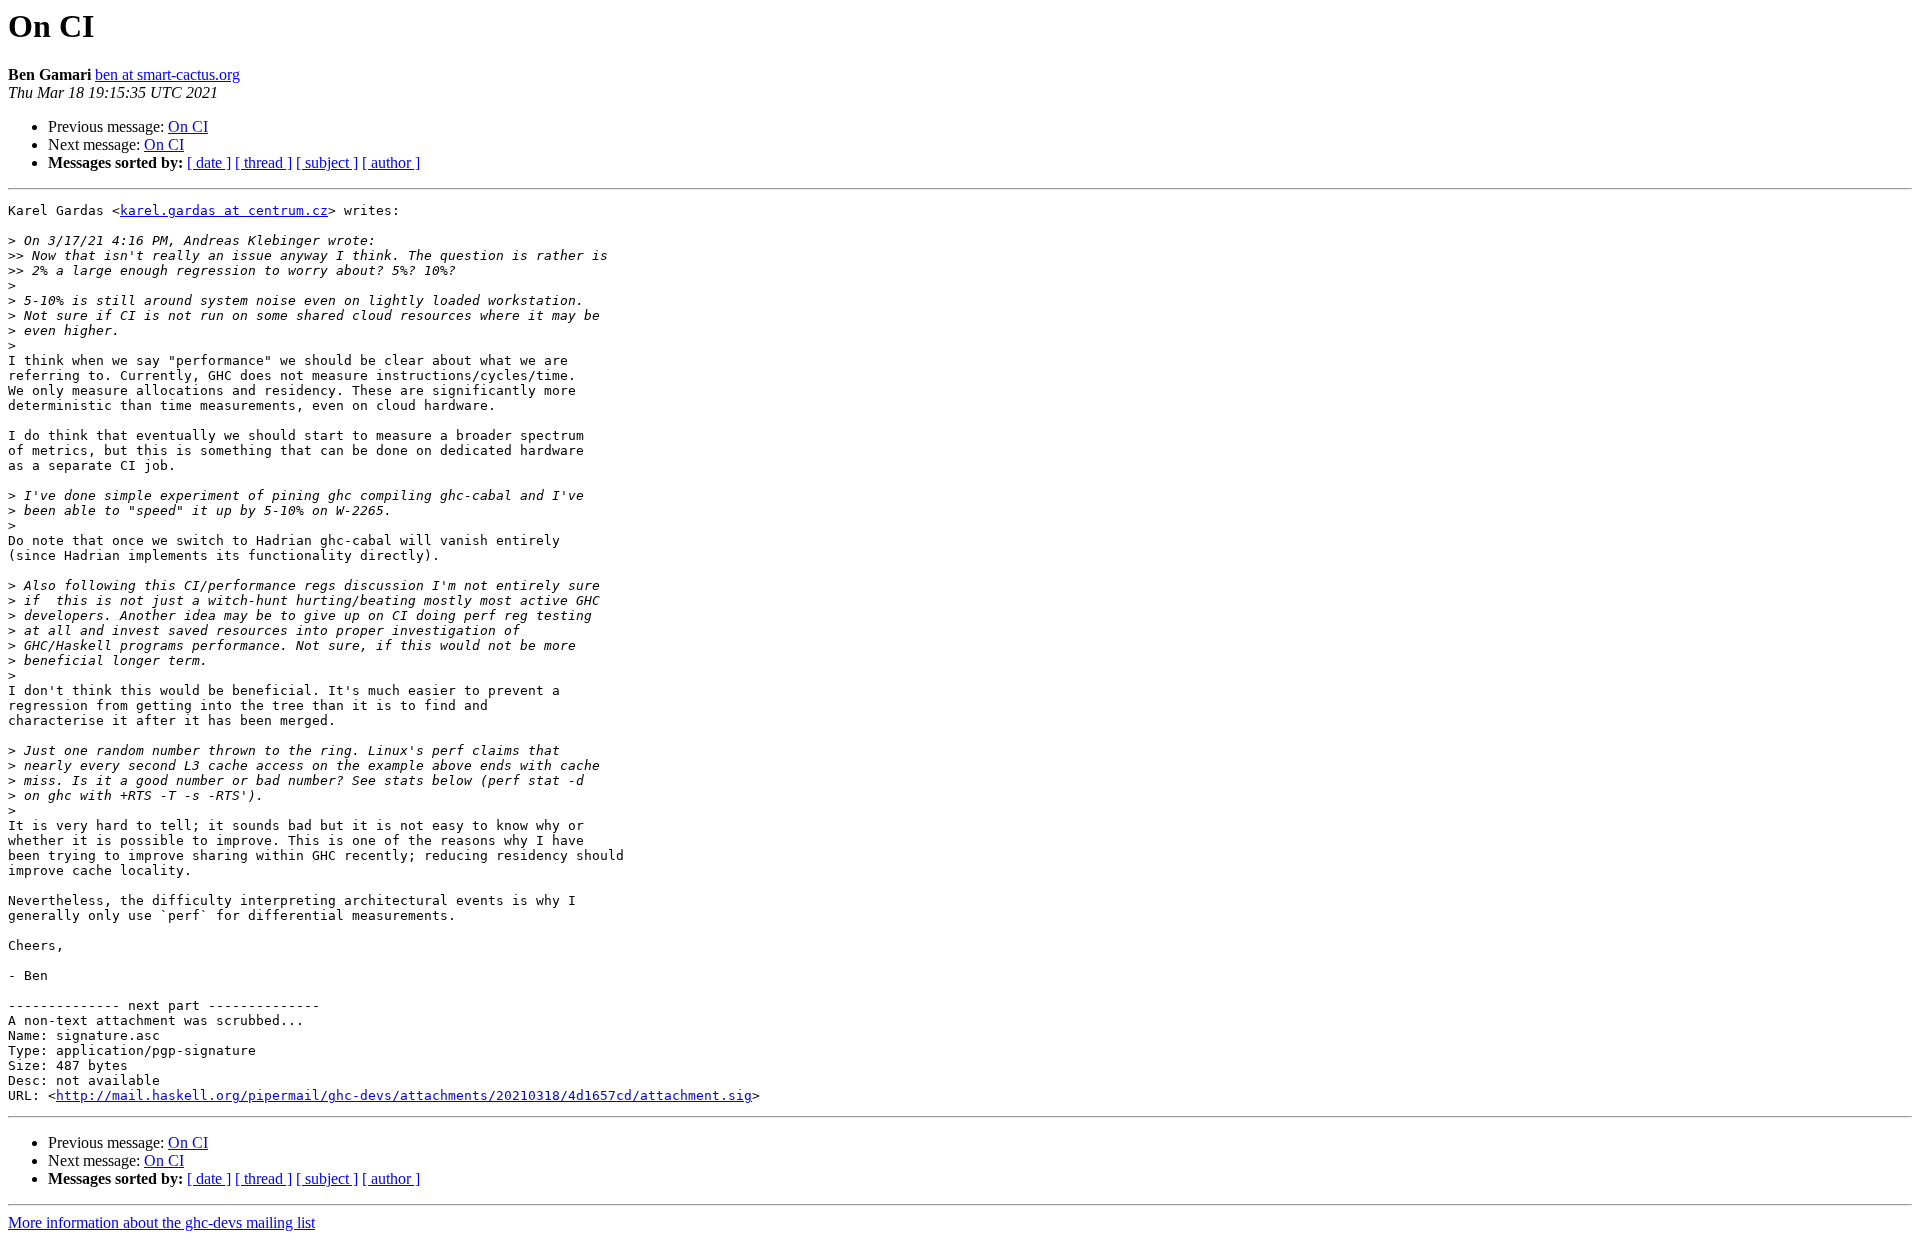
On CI (188, 126)
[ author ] (391, 162)
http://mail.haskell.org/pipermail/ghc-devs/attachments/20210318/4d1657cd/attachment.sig (404, 1095)
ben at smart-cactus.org (167, 74)
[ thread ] (263, 162)
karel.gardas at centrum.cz (224, 210)
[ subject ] (327, 162)
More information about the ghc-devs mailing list (161, 1222)
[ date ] (209, 162)
